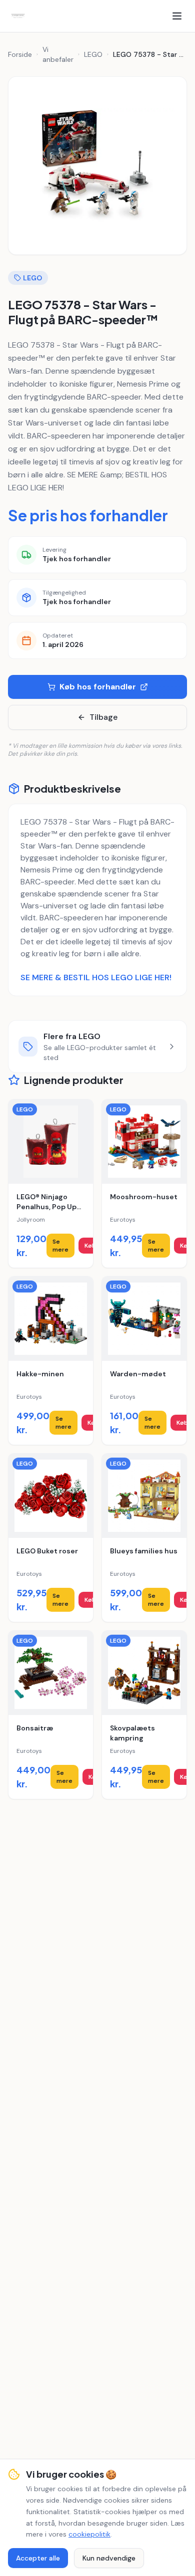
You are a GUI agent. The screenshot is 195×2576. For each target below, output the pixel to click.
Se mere (60, 1246)
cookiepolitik (89, 2534)
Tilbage (103, 717)
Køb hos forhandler (98, 687)
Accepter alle (38, 2558)
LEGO (93, 54)
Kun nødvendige (109, 2558)
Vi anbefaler (58, 54)
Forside (20, 54)
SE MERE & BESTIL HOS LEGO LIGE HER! (96, 977)
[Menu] (177, 16)
